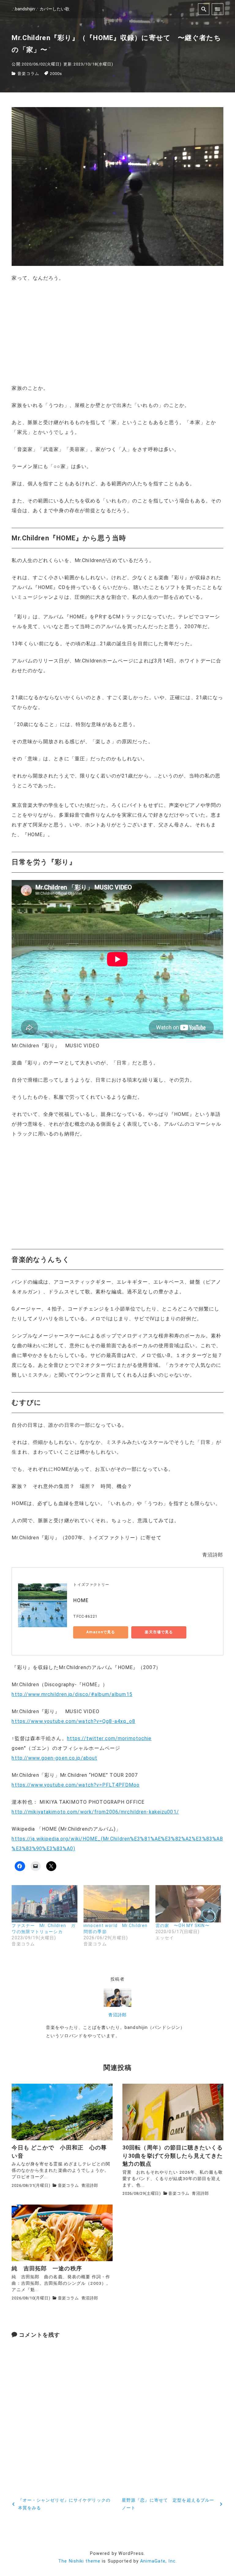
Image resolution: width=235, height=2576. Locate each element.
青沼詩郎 (117, 2015)
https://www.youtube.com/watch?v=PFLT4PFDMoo (76, 1785)
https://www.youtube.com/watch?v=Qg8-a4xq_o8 (73, 1721)
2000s (56, 74)
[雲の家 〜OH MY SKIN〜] (188, 1904)
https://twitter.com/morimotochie (109, 1738)
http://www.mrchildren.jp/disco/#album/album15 (72, 1694)
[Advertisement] (117, 333)
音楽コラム (28, 74)
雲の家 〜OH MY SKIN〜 (183, 1925)
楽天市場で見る (159, 1632)
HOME (81, 1600)
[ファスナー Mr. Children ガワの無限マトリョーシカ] (45, 1904)
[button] (117, 186)
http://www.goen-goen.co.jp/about (54, 1758)
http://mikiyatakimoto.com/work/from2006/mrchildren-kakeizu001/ (95, 1812)
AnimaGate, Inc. (159, 2561)
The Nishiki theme (79, 2561)
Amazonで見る (101, 1632)
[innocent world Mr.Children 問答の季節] (116, 1904)
